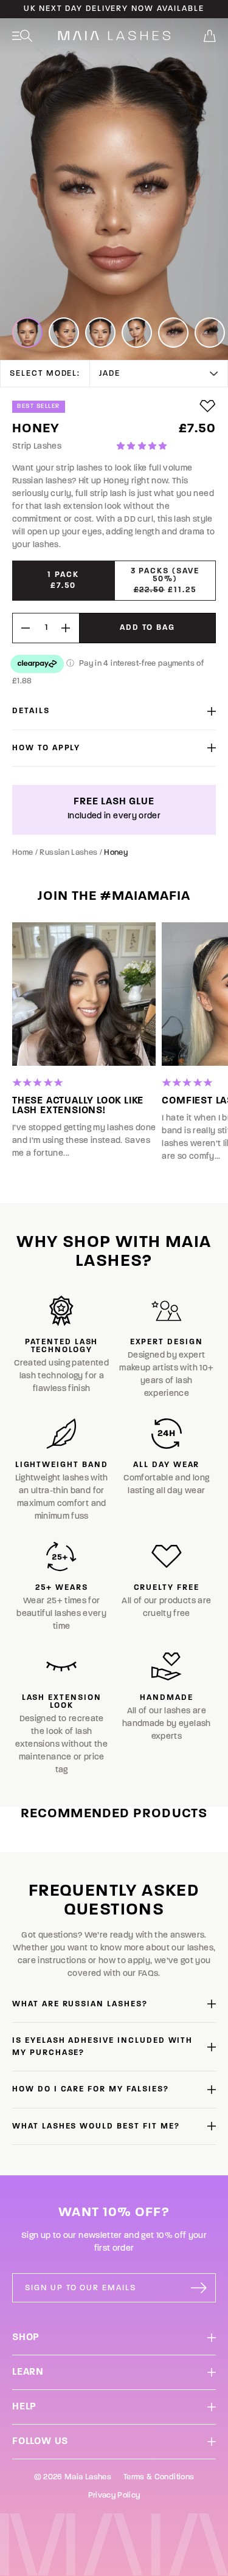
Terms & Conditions (159, 2477)
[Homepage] (114, 36)
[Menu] (22, 36)
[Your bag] (210, 36)
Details (31, 711)
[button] (143, 447)
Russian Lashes (68, 853)
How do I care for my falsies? (91, 2089)
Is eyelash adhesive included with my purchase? (102, 2047)
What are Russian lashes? (80, 2004)
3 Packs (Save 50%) (165, 581)
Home (22, 853)
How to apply (46, 748)
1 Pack (63, 580)
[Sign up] (199, 2288)
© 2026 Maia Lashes (73, 2477)
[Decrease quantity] (21, 628)
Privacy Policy (114, 2495)
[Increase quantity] (70, 628)
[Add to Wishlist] (208, 406)
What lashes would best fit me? (96, 2126)
